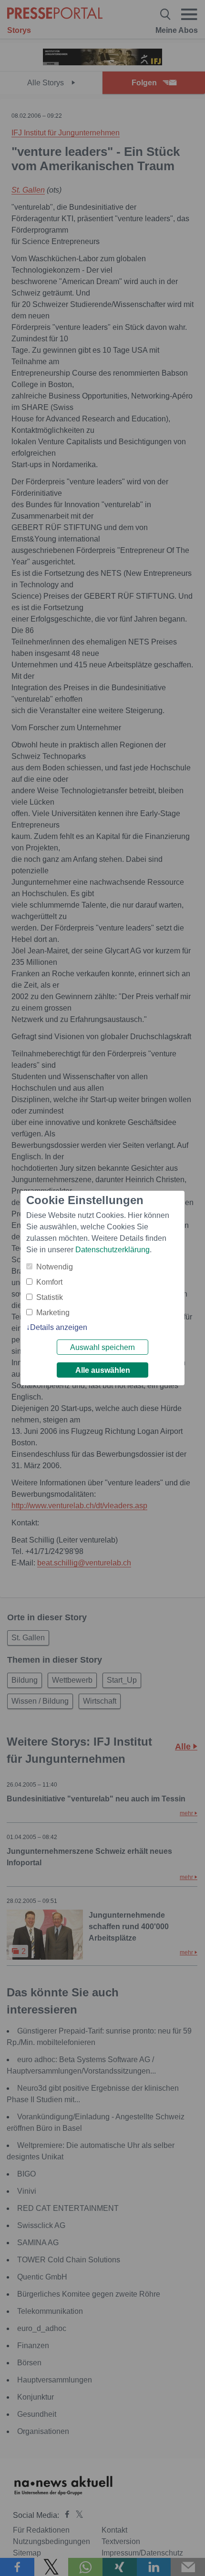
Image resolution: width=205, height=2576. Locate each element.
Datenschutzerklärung (113, 1250)
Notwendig (55, 1267)
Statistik (50, 1297)
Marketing (53, 1313)
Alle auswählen (103, 1370)
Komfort (49, 1282)
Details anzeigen (59, 1327)
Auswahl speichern (102, 1347)
